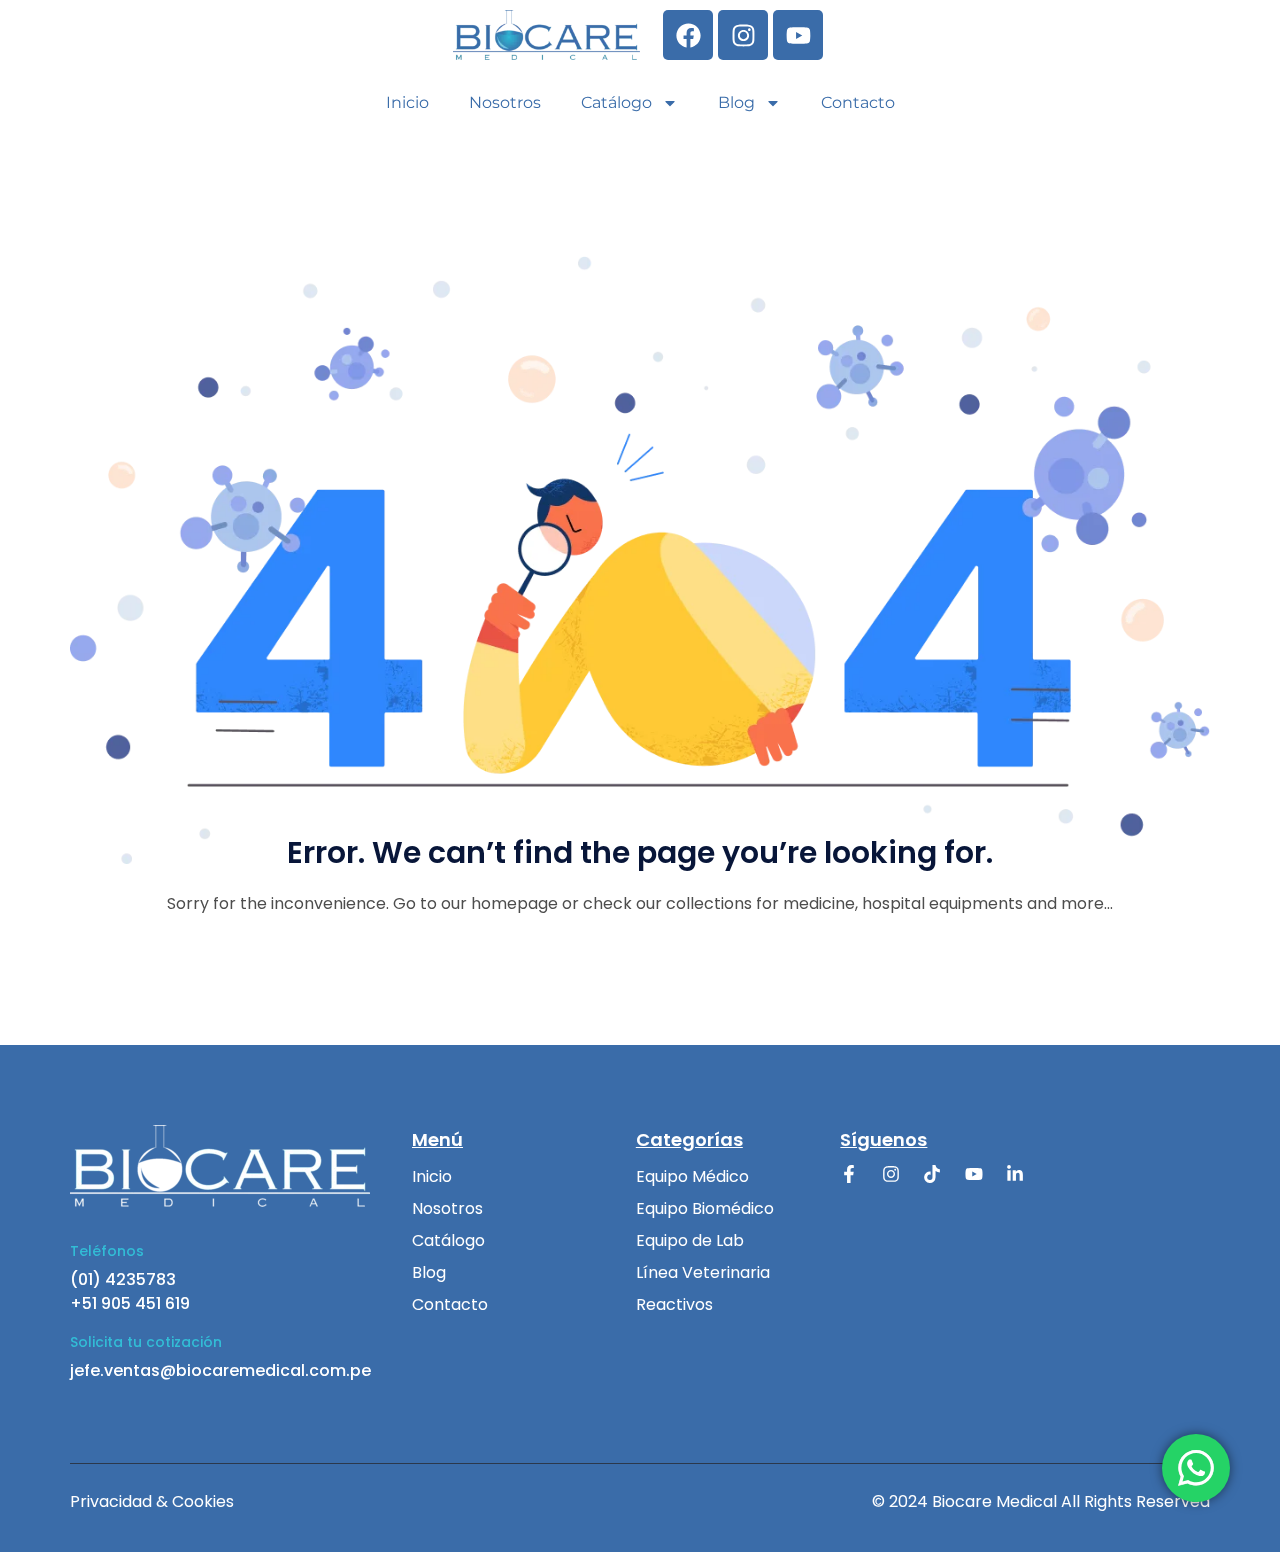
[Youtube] (798, 35)
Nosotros (505, 102)
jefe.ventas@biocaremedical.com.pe (220, 1370)
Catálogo (616, 102)
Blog (736, 102)
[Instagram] (743, 35)
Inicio (407, 102)
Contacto (858, 102)
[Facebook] (688, 35)
